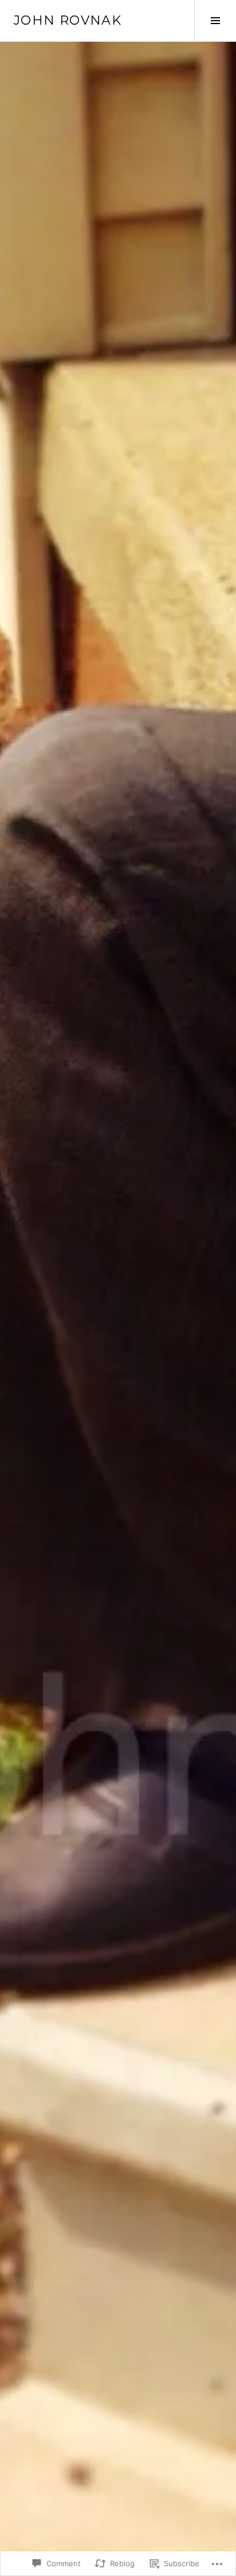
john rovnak (68, 20)
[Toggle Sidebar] (215, 21)
